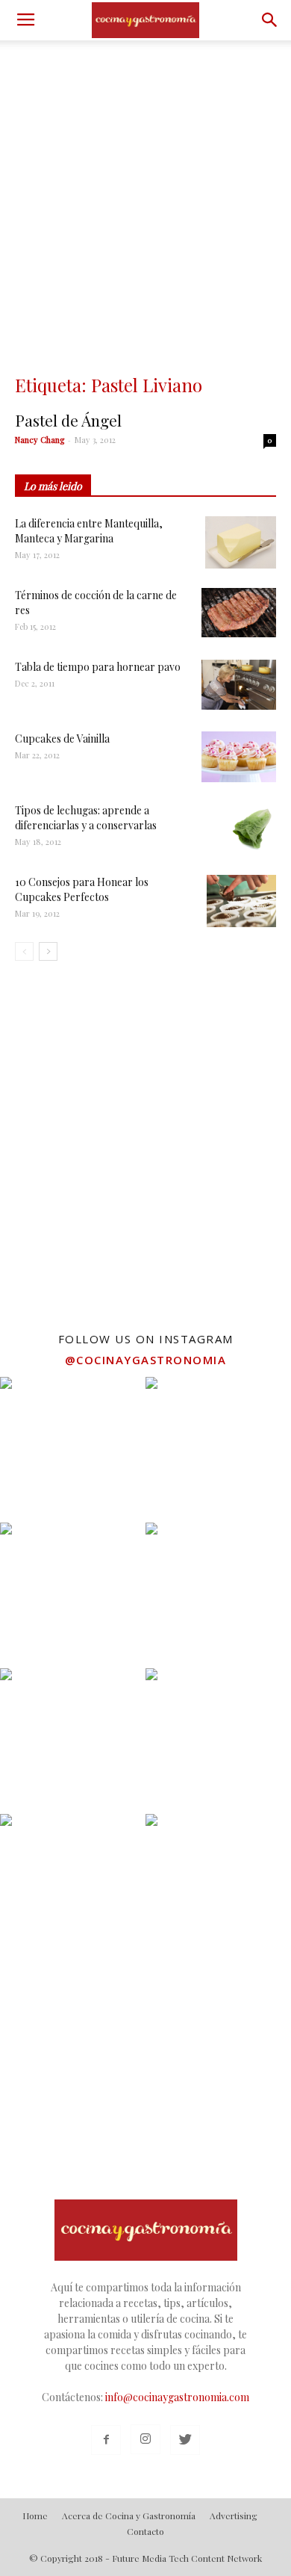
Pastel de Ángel (68, 420)
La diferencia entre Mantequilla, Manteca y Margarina (89, 531)
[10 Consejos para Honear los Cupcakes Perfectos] (241, 901)
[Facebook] (106, 2440)
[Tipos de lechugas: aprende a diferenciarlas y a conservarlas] (250, 829)
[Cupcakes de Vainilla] (239, 757)
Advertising (234, 2515)
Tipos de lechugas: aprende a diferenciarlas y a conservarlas (86, 818)
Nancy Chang (40, 440)
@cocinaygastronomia (146, 1360)
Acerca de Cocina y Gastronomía (129, 2515)
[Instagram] (145, 2439)
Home (35, 2515)
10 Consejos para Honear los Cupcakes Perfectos (82, 889)
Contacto (145, 2531)
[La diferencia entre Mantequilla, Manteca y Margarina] (241, 542)
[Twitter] (185, 2440)
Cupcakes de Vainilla (62, 739)
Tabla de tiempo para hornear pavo (98, 667)
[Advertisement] (145, 193)
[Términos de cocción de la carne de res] (239, 613)
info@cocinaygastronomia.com (177, 2397)
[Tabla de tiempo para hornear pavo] (239, 685)
